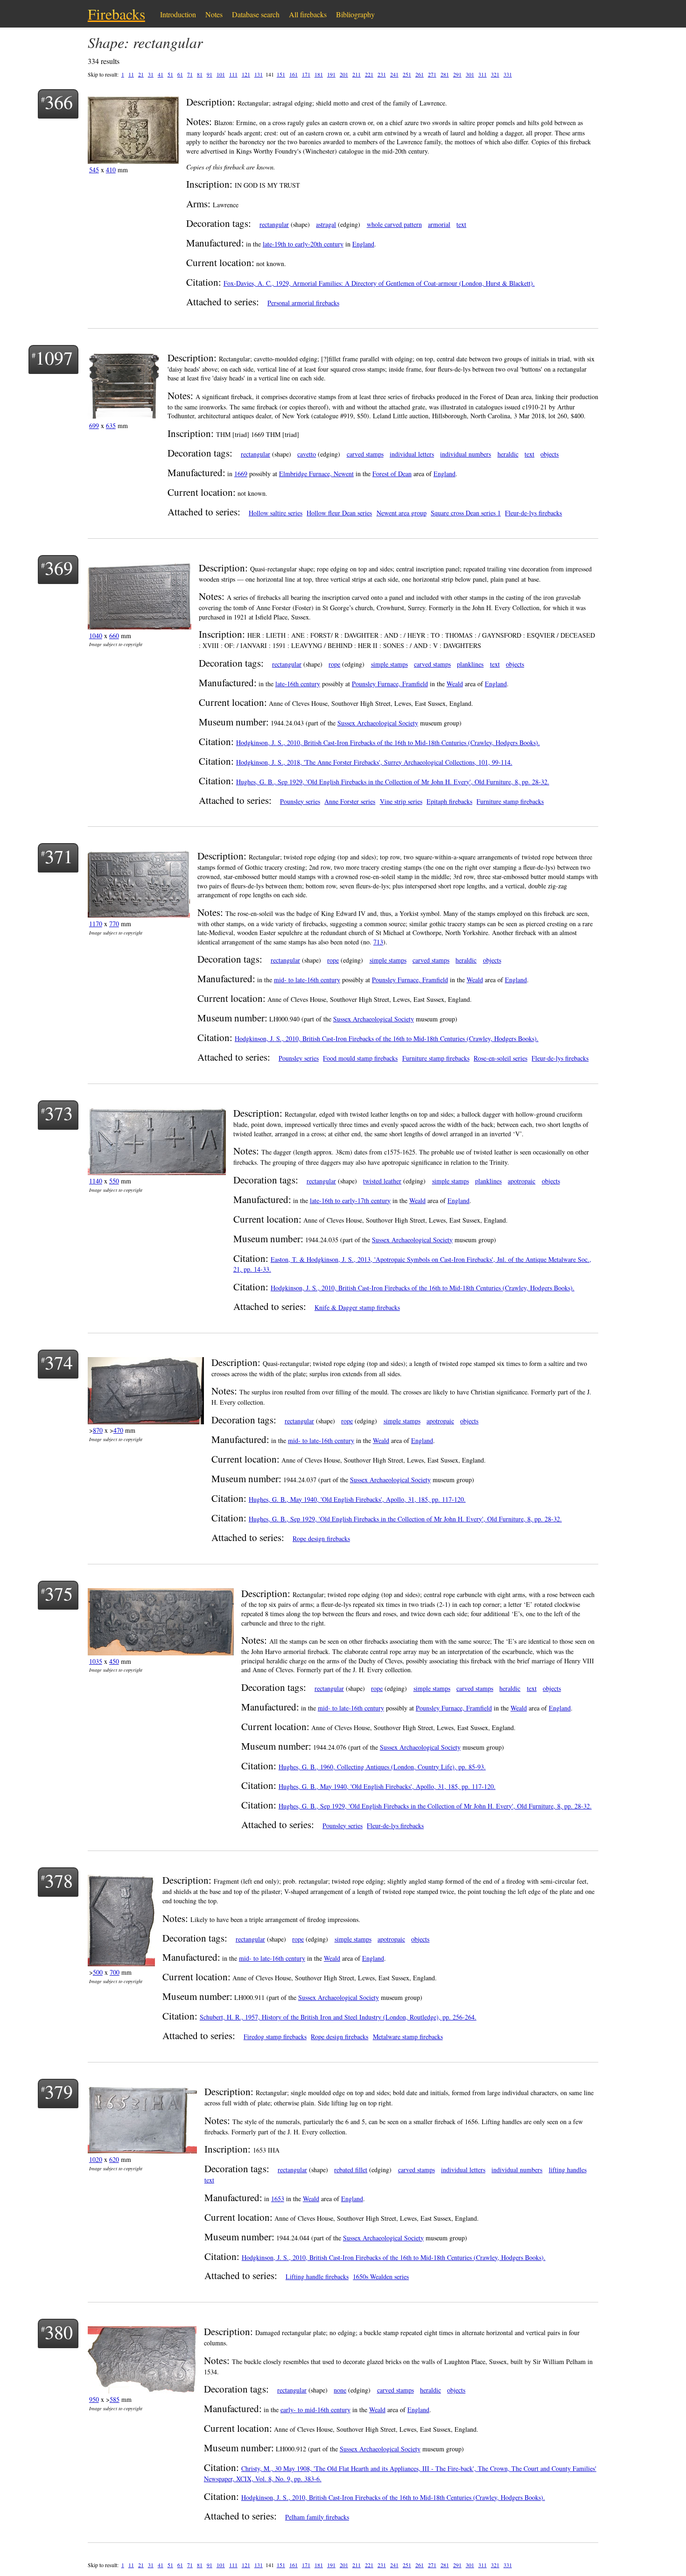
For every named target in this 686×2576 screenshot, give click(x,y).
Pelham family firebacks (317, 2517)
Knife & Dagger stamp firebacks (357, 1307)
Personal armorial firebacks (303, 303)
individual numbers (465, 454)
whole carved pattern (394, 224)
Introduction (178, 14)
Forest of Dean (392, 474)
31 (151, 74)
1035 (96, 1661)
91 (210, 74)
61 (180, 74)
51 (170, 74)
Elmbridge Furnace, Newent (316, 474)
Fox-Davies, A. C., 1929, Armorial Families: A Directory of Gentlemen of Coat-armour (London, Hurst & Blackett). (379, 283)
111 (233, 74)
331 (508, 74)
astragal (326, 224)
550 (114, 1181)
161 (294, 74)
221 (369, 74)
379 (59, 2091)
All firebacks (308, 14)
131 (259, 74)
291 (457, 74)
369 (59, 567)
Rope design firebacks (321, 1538)
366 (59, 102)
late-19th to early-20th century (303, 244)
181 (319, 74)
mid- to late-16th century (307, 980)
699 (94, 426)
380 (59, 2332)
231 (382, 74)
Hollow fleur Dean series (339, 513)
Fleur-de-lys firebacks (533, 513)
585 (115, 2399)
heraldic (508, 454)
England (363, 244)
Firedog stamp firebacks (275, 2037)
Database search (256, 14)
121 (246, 74)
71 (190, 74)
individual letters (412, 454)
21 (141, 74)
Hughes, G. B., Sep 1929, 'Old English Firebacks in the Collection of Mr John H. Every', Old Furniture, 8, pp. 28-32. (393, 782)
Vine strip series (401, 801)
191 (331, 74)
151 (281, 74)
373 (59, 1113)
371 (59, 856)
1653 (278, 2199)
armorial (439, 224)
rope (334, 664)
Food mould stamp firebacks (360, 1058)
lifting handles (568, 2170)
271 (432, 74)
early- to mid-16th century (315, 2410)
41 (161, 74)
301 (470, 74)
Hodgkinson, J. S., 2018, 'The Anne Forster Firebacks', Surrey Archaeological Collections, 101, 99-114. (374, 762)
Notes (214, 14)
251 (407, 74)
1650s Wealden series (381, 2277)
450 (114, 1661)
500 (98, 1972)
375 (59, 1593)
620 (114, 2159)
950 (94, 2399)
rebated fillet (351, 2170)
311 (483, 74)
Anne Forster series (350, 801)
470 (118, 1430)
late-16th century (298, 684)
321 (495, 74)
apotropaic (521, 1181)
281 (445, 74)
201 (344, 74)
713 (378, 942)
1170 (96, 924)
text (461, 224)
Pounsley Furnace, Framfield (390, 684)
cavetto (307, 454)
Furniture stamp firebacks (510, 801)
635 (111, 426)
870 (98, 1430)
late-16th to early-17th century (350, 1200)
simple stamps (389, 664)
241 (394, 74)
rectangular (274, 224)
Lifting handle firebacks (317, 2277)
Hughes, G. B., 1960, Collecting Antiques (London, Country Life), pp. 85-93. (382, 1767)
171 (306, 74)
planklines (470, 664)
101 (221, 74)
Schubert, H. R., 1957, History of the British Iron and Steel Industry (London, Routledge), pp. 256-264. (338, 2017)
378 (59, 1880)
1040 (96, 636)
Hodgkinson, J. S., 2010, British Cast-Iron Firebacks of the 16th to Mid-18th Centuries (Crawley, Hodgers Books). (388, 743)
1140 (96, 1181)
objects (549, 454)
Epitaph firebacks (449, 801)
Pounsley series (300, 801)
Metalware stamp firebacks (408, 2037)
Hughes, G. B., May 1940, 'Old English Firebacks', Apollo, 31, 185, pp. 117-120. (357, 1499)
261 (420, 74)
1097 (54, 357)
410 (111, 170)
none (340, 2390)
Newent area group (402, 513)
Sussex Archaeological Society (378, 723)
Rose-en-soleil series (500, 1058)
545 (94, 170)
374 (59, 1362)
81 (200, 74)
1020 (96, 2159)
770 (114, 924)
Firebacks (116, 14)
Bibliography (355, 14)
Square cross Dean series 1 (466, 513)
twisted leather (382, 1181)
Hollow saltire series (276, 513)
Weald (455, 684)
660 (114, 636)
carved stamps (365, 454)
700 (115, 1972)
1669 (241, 474)
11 (131, 74)
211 (357, 74)
